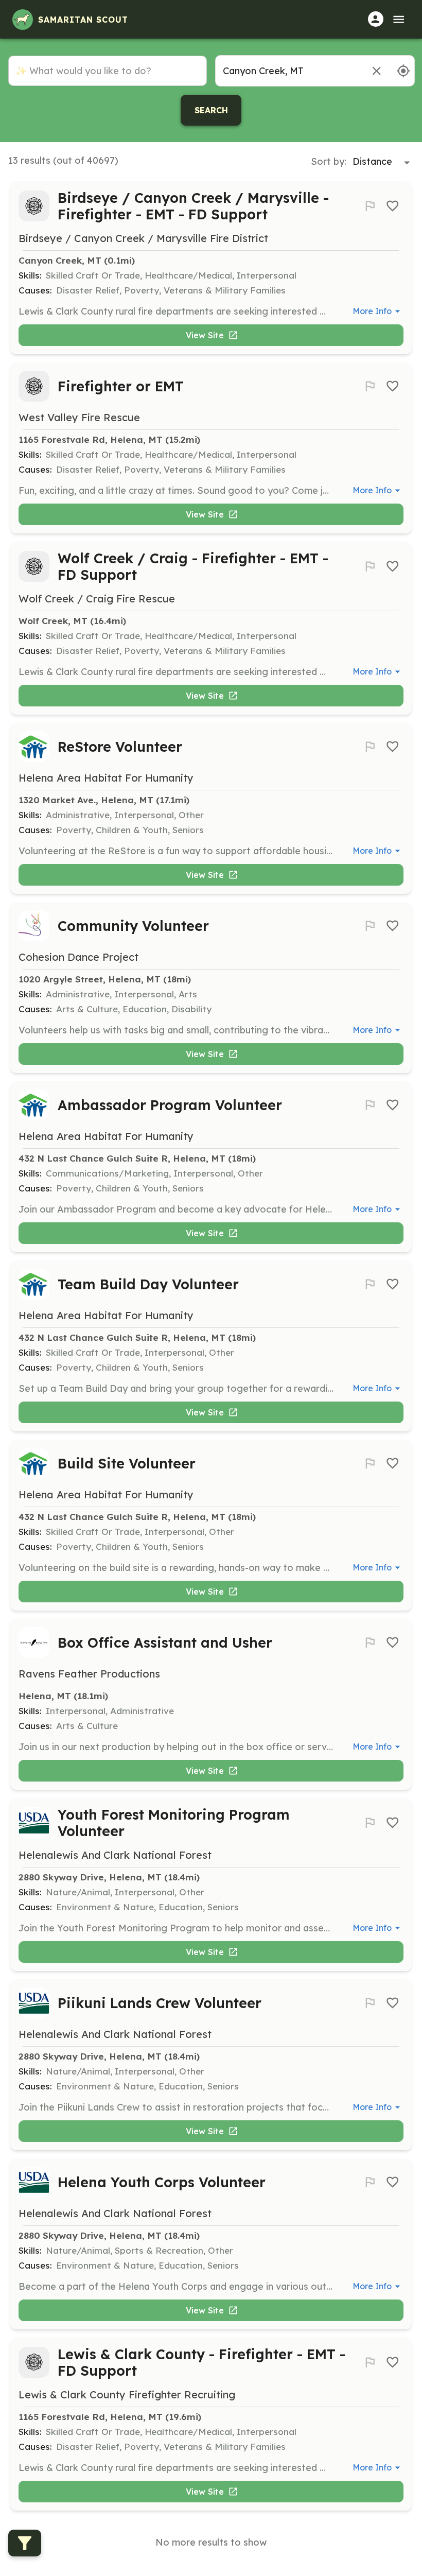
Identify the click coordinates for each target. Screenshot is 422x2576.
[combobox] (288, 71)
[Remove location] (376, 71)
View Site (205, 335)
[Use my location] (403, 71)
